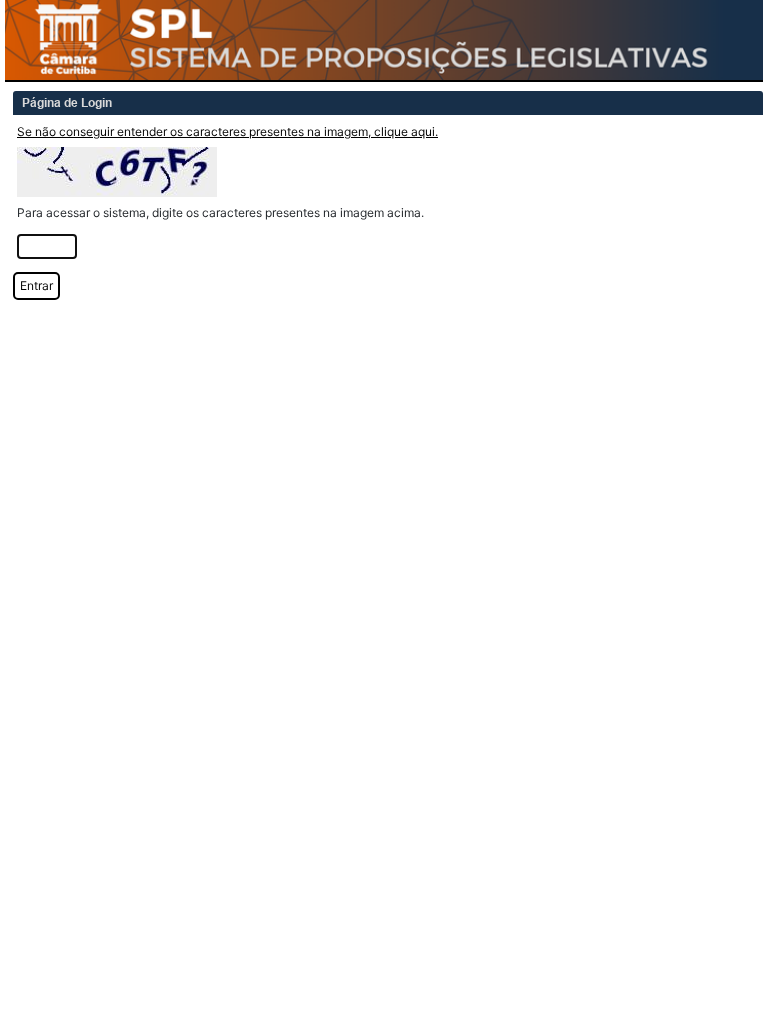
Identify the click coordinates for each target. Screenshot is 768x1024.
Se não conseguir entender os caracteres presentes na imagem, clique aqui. (227, 131)
